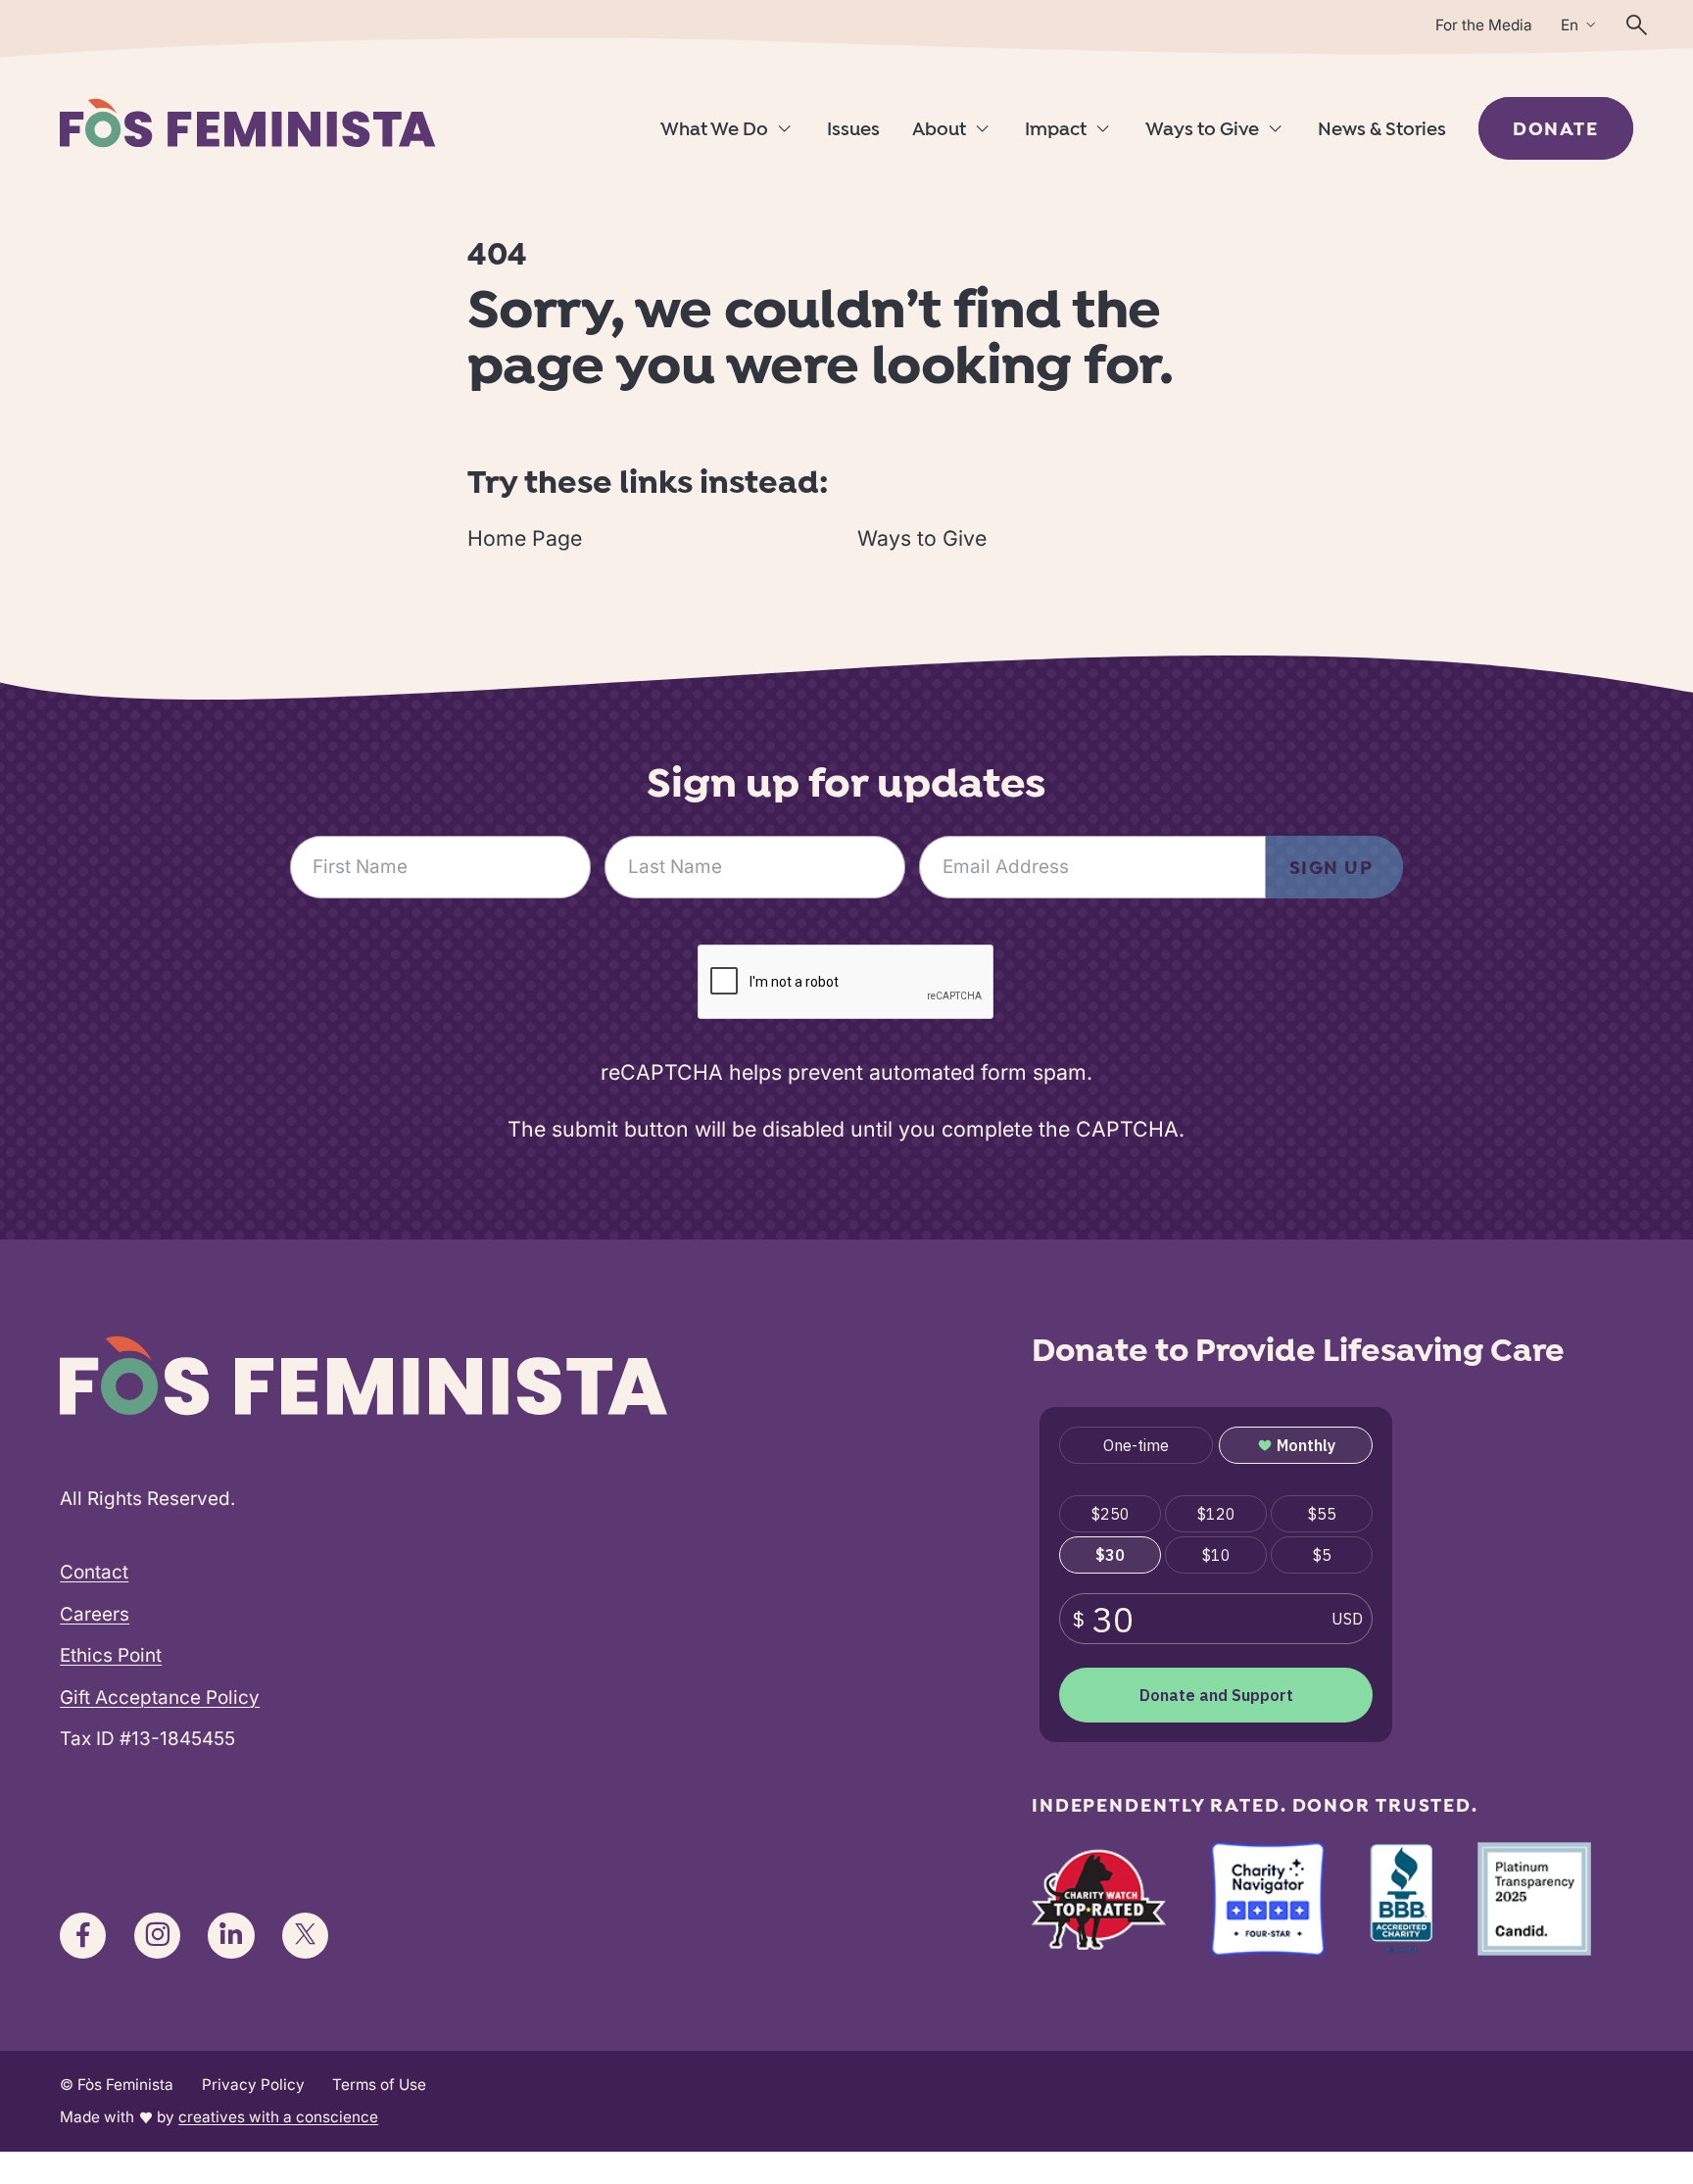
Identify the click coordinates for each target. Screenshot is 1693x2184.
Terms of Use (379, 2085)
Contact (94, 1572)
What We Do (714, 130)
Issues (853, 130)
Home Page (525, 538)
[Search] (1637, 25)
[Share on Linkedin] (231, 1936)
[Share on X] (305, 1936)
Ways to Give (1202, 130)
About (939, 130)
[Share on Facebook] (83, 1936)
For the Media (1484, 25)
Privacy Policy (253, 2085)
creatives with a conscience (278, 2117)
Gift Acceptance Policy (160, 1698)
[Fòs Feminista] (247, 123)
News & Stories (1382, 130)
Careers (95, 1614)
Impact (1056, 130)
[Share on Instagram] (157, 1936)
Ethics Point (111, 1655)
